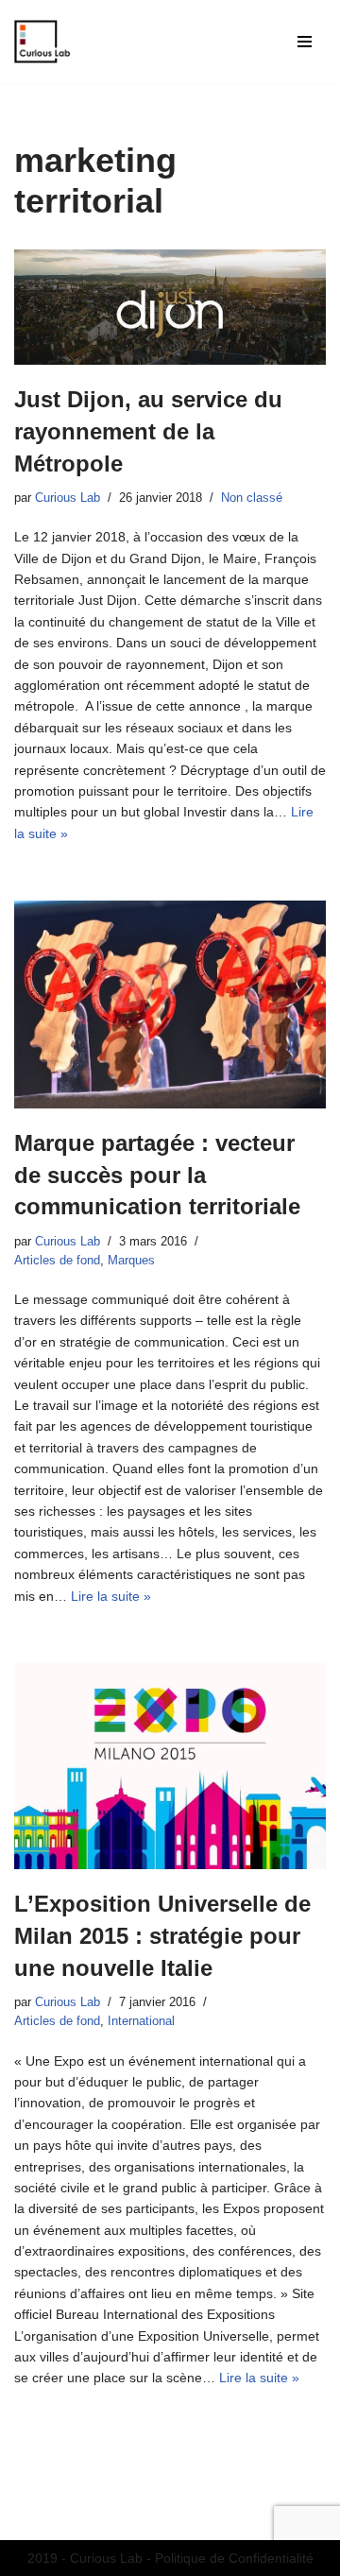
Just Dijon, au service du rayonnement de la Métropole (148, 431)
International (141, 2021)
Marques (131, 1261)
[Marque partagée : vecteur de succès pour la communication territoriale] (170, 1005)
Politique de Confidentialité (234, 2558)
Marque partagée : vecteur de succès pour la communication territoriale (157, 1175)
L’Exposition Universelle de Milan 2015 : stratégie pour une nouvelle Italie (162, 1935)
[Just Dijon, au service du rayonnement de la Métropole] (170, 307)
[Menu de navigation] (305, 42)
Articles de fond (57, 1261)
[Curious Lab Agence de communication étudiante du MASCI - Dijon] (42, 42)
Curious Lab (68, 498)
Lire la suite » (111, 1596)
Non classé (252, 498)
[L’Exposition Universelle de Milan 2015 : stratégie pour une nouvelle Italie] (170, 1767)
